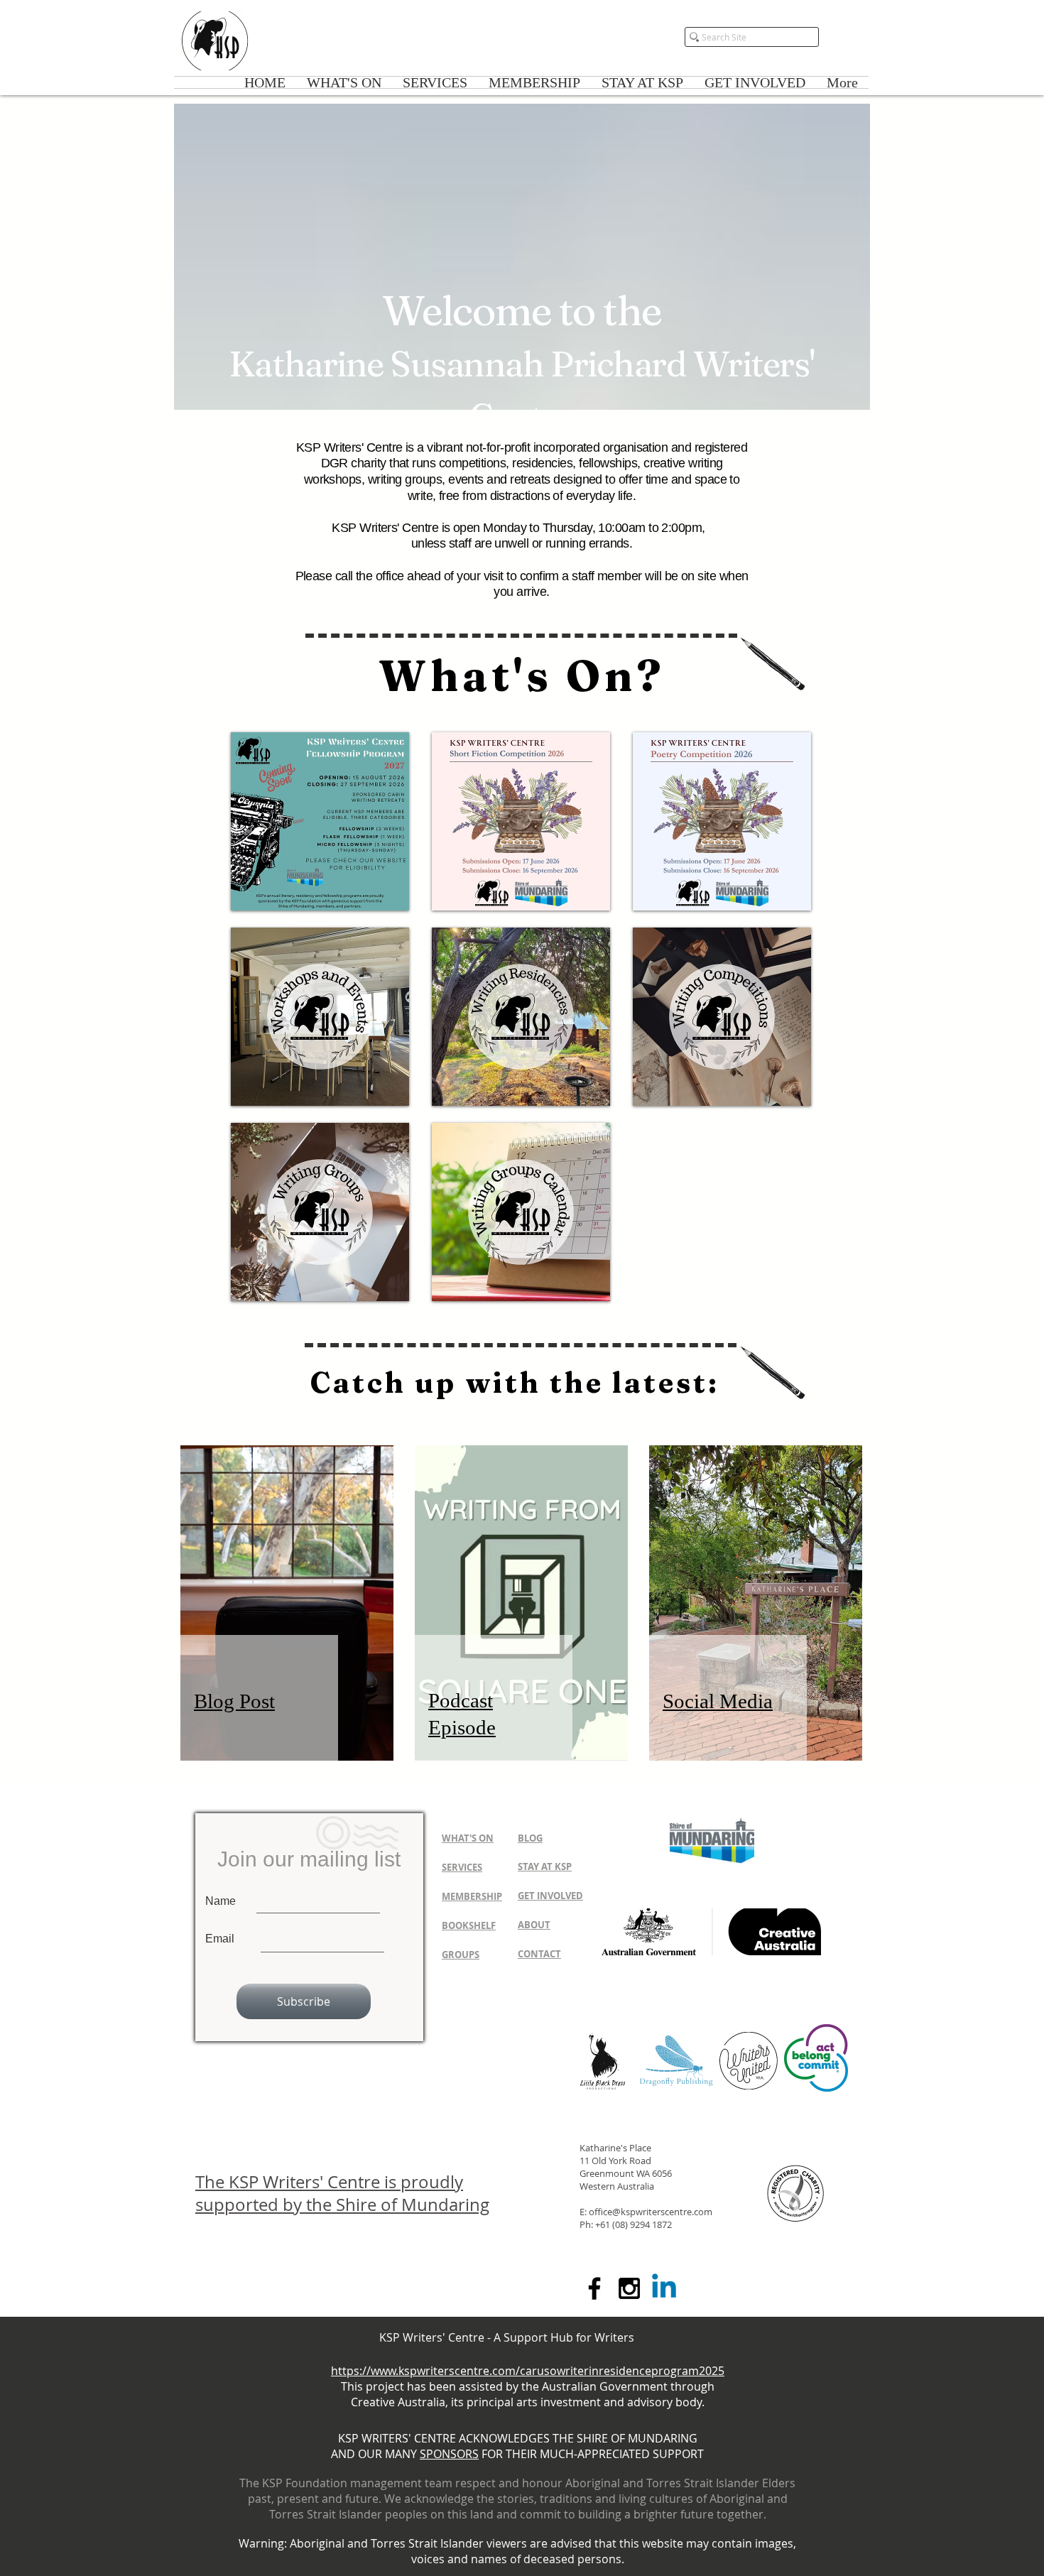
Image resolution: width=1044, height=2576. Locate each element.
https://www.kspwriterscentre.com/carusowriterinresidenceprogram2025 (528, 2371)
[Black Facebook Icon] (594, 2288)
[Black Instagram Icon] (629, 2288)
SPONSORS (449, 2454)
